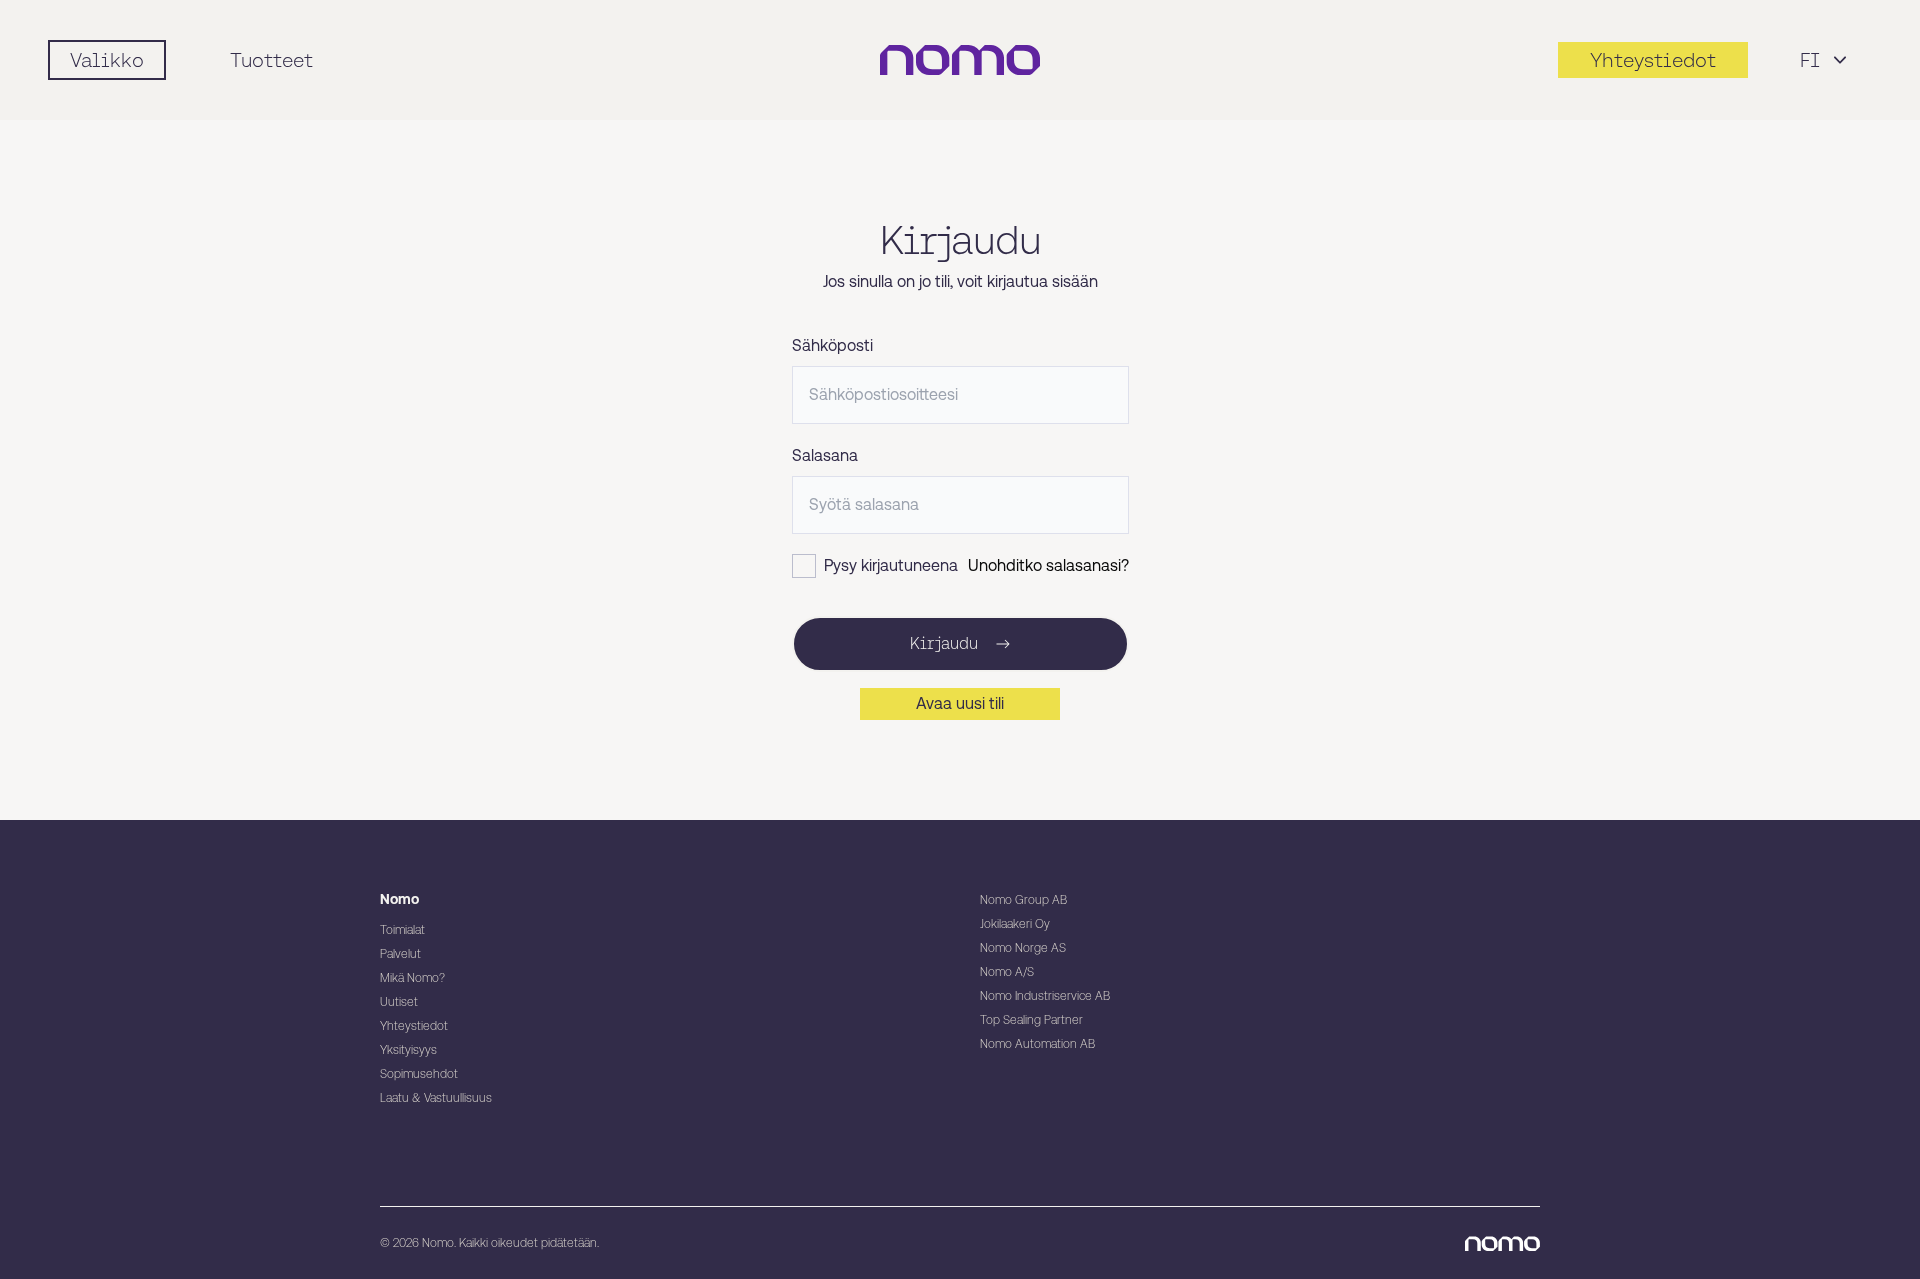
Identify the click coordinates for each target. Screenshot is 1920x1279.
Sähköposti (832, 345)
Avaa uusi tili (960, 703)
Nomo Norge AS (1023, 948)
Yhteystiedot (414, 1026)
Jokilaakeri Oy (1015, 924)
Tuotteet (271, 60)
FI (1810, 60)
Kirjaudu (944, 643)
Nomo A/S (1007, 972)
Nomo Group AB (1023, 900)
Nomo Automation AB (1037, 1044)
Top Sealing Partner (1031, 1020)
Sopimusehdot (419, 1074)
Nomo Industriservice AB (1045, 996)
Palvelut (400, 954)
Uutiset (399, 1002)
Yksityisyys (408, 1050)
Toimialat (402, 930)
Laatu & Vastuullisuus (436, 1098)
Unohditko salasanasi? (1048, 565)
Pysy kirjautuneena (891, 565)
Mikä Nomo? (412, 978)
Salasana (825, 455)
